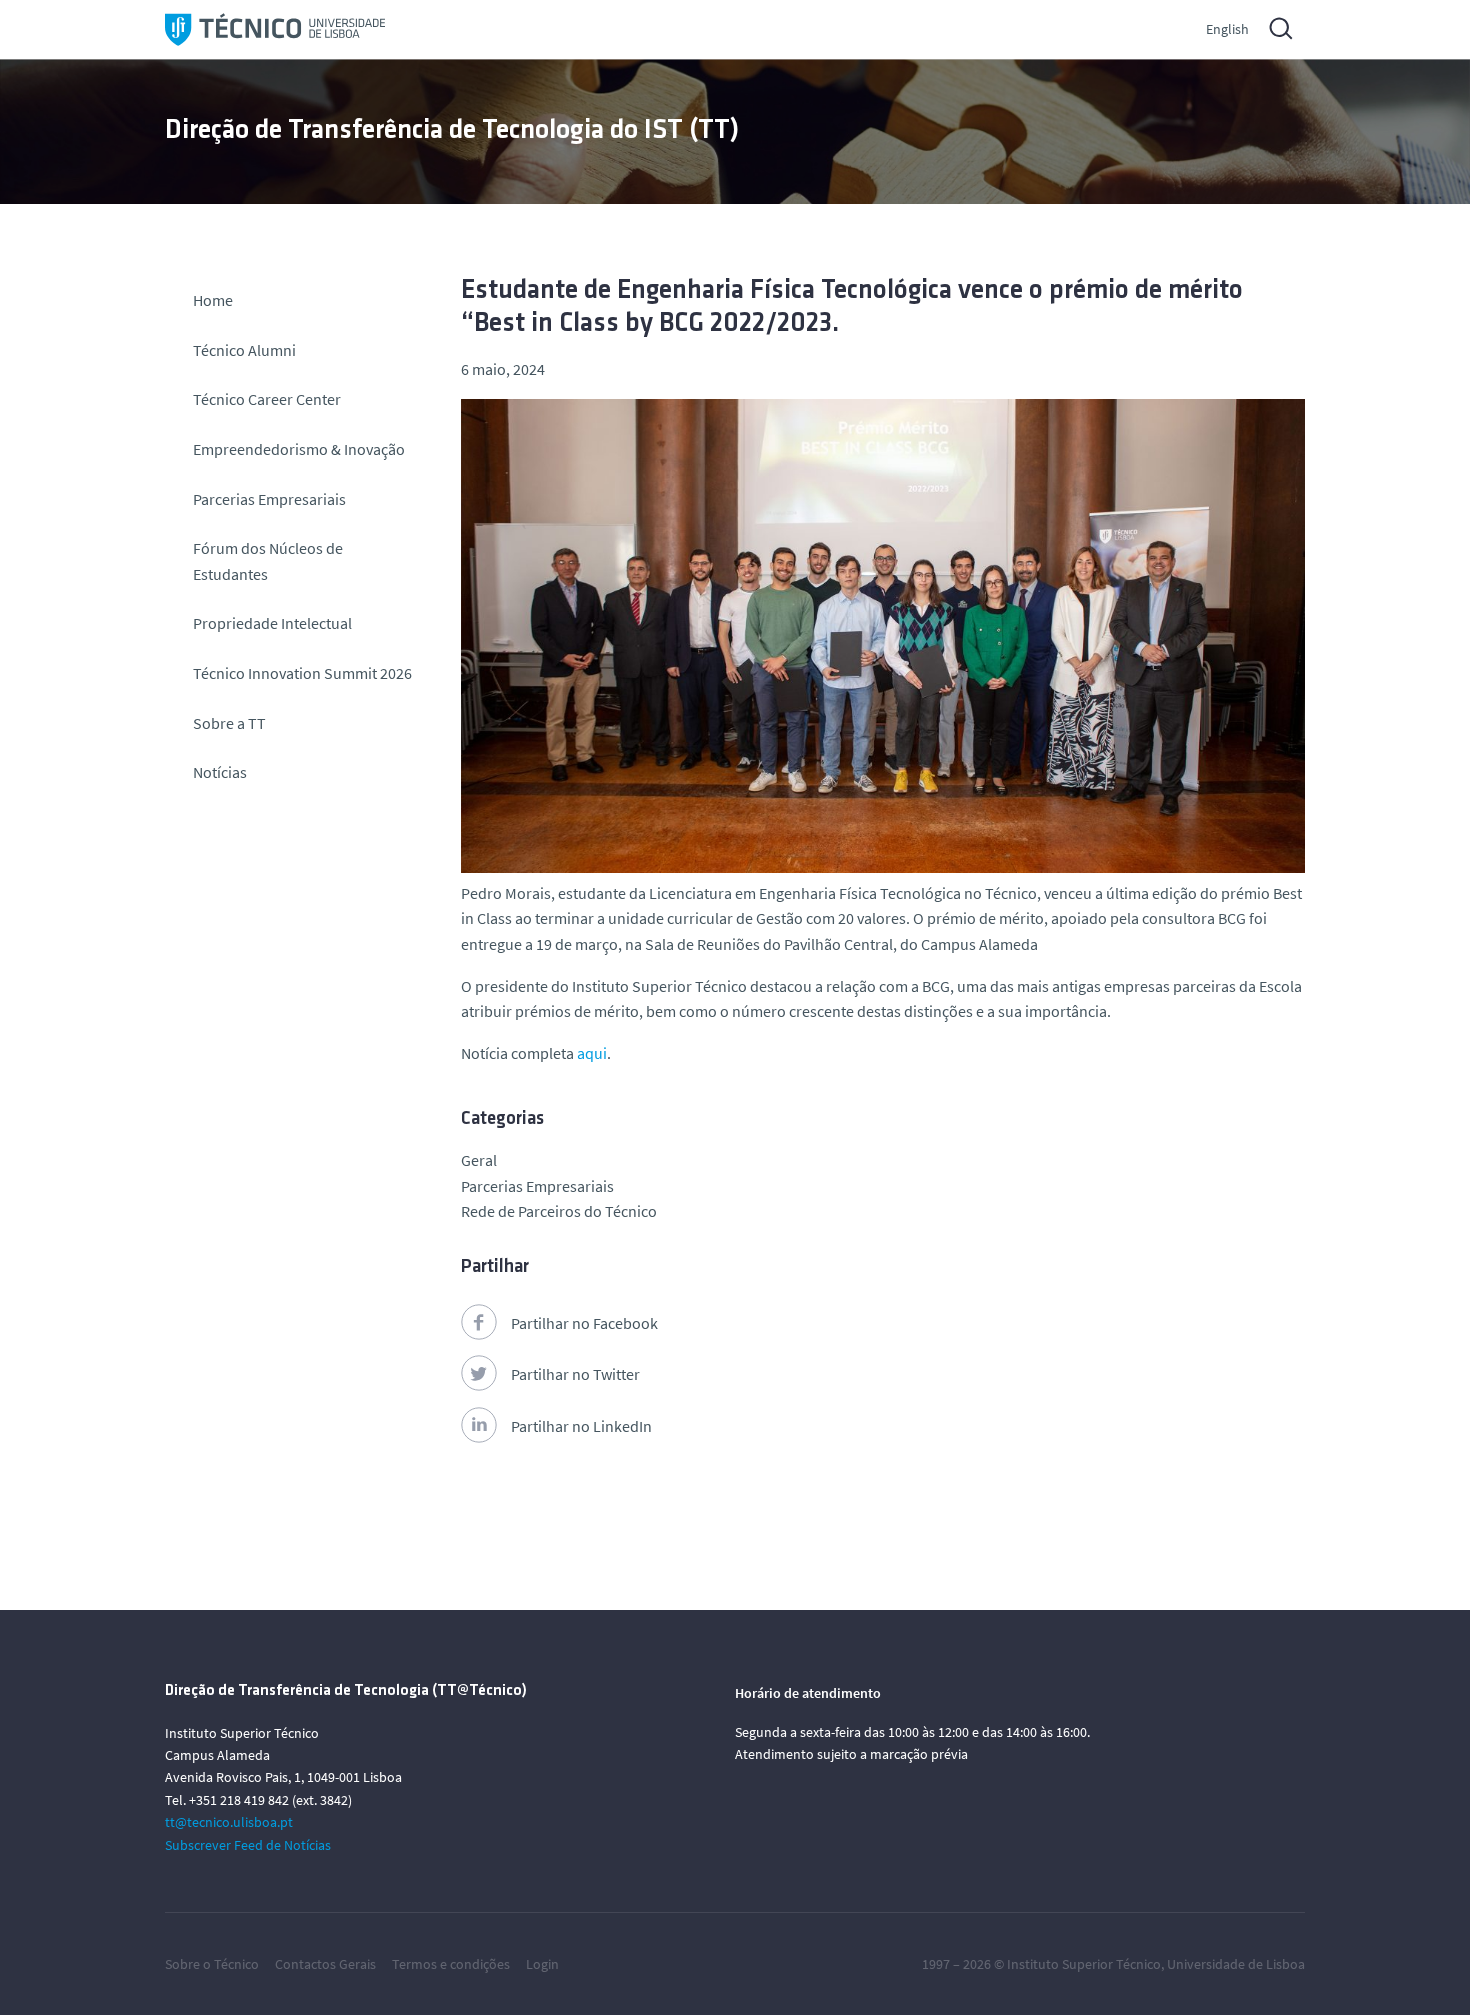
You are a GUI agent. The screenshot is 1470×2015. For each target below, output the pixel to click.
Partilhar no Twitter (575, 1374)
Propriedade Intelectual (272, 623)
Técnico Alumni (244, 350)
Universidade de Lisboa (1236, 1964)
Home (213, 300)
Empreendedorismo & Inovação (299, 449)
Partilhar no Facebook (584, 1323)
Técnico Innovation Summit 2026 (302, 673)
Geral (479, 1160)
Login (542, 1964)
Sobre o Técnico (212, 1964)
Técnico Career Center (268, 399)
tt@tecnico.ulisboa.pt (229, 1822)
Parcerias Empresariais (269, 499)
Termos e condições (451, 1964)
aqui (592, 1053)
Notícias (220, 772)
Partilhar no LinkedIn (581, 1426)
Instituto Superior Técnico (1084, 1964)
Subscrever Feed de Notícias (248, 1845)
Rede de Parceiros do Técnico (559, 1211)
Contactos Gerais (325, 1964)
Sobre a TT (229, 723)
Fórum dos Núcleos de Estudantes (268, 561)
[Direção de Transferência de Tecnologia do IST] (275, 29)
